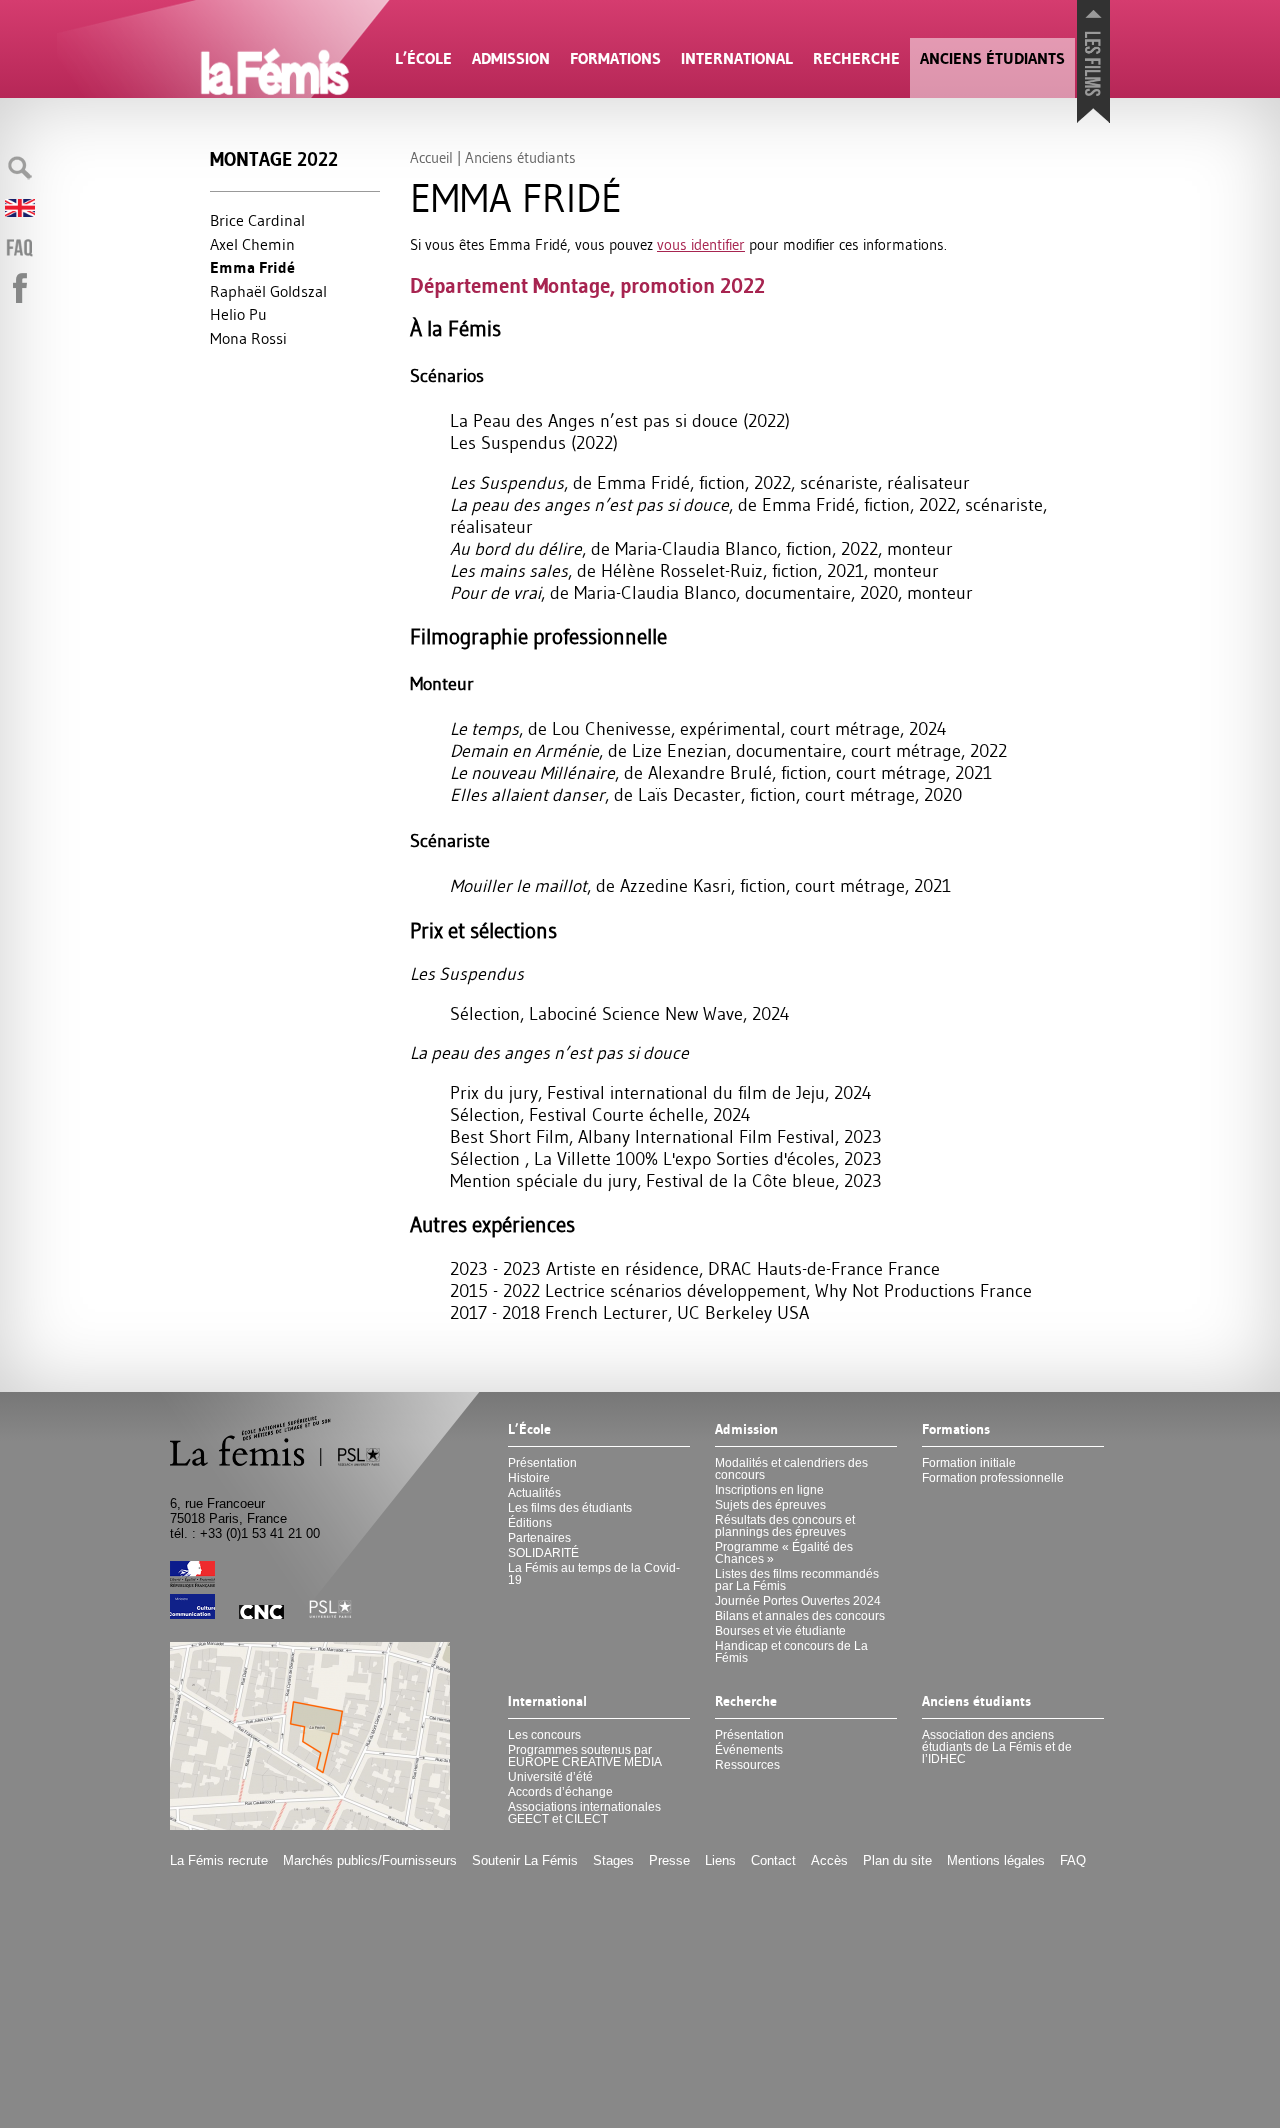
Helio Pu (238, 314)
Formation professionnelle (993, 1478)
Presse (669, 1860)
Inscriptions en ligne (769, 1490)
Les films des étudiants (570, 1508)
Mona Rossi (248, 338)
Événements (749, 1750)
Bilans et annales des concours (800, 1616)
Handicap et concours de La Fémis (791, 1652)
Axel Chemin (252, 244)
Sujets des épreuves (770, 1505)
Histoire (529, 1478)
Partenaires (539, 1538)
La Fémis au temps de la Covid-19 (594, 1574)
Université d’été (550, 1777)
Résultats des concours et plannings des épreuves (785, 1526)
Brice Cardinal (257, 220)
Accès (829, 1860)
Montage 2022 (274, 159)
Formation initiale (969, 1463)
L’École (423, 58)
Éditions (530, 1523)
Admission (511, 58)
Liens (720, 1860)
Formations (615, 58)
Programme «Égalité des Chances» (784, 1553)
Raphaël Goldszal (268, 291)
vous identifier (701, 244)
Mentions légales (996, 1860)
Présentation (542, 1463)
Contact (773, 1860)
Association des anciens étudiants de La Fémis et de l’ (997, 1747)
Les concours (544, 1735)
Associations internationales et (584, 1813)
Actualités (534, 1493)
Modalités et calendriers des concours (791, 1469)
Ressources (747, 1765)
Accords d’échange (560, 1792)
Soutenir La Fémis (525, 1860)
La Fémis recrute (219, 1860)
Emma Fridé (252, 267)
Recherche (856, 58)
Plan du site (897, 1860)
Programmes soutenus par (585, 1756)
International (737, 58)
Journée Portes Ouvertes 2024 (798, 1601)
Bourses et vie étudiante (780, 1631)
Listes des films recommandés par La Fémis (797, 1580)
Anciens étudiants (992, 58)
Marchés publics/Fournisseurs (370, 1860)
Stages (613, 1860)
